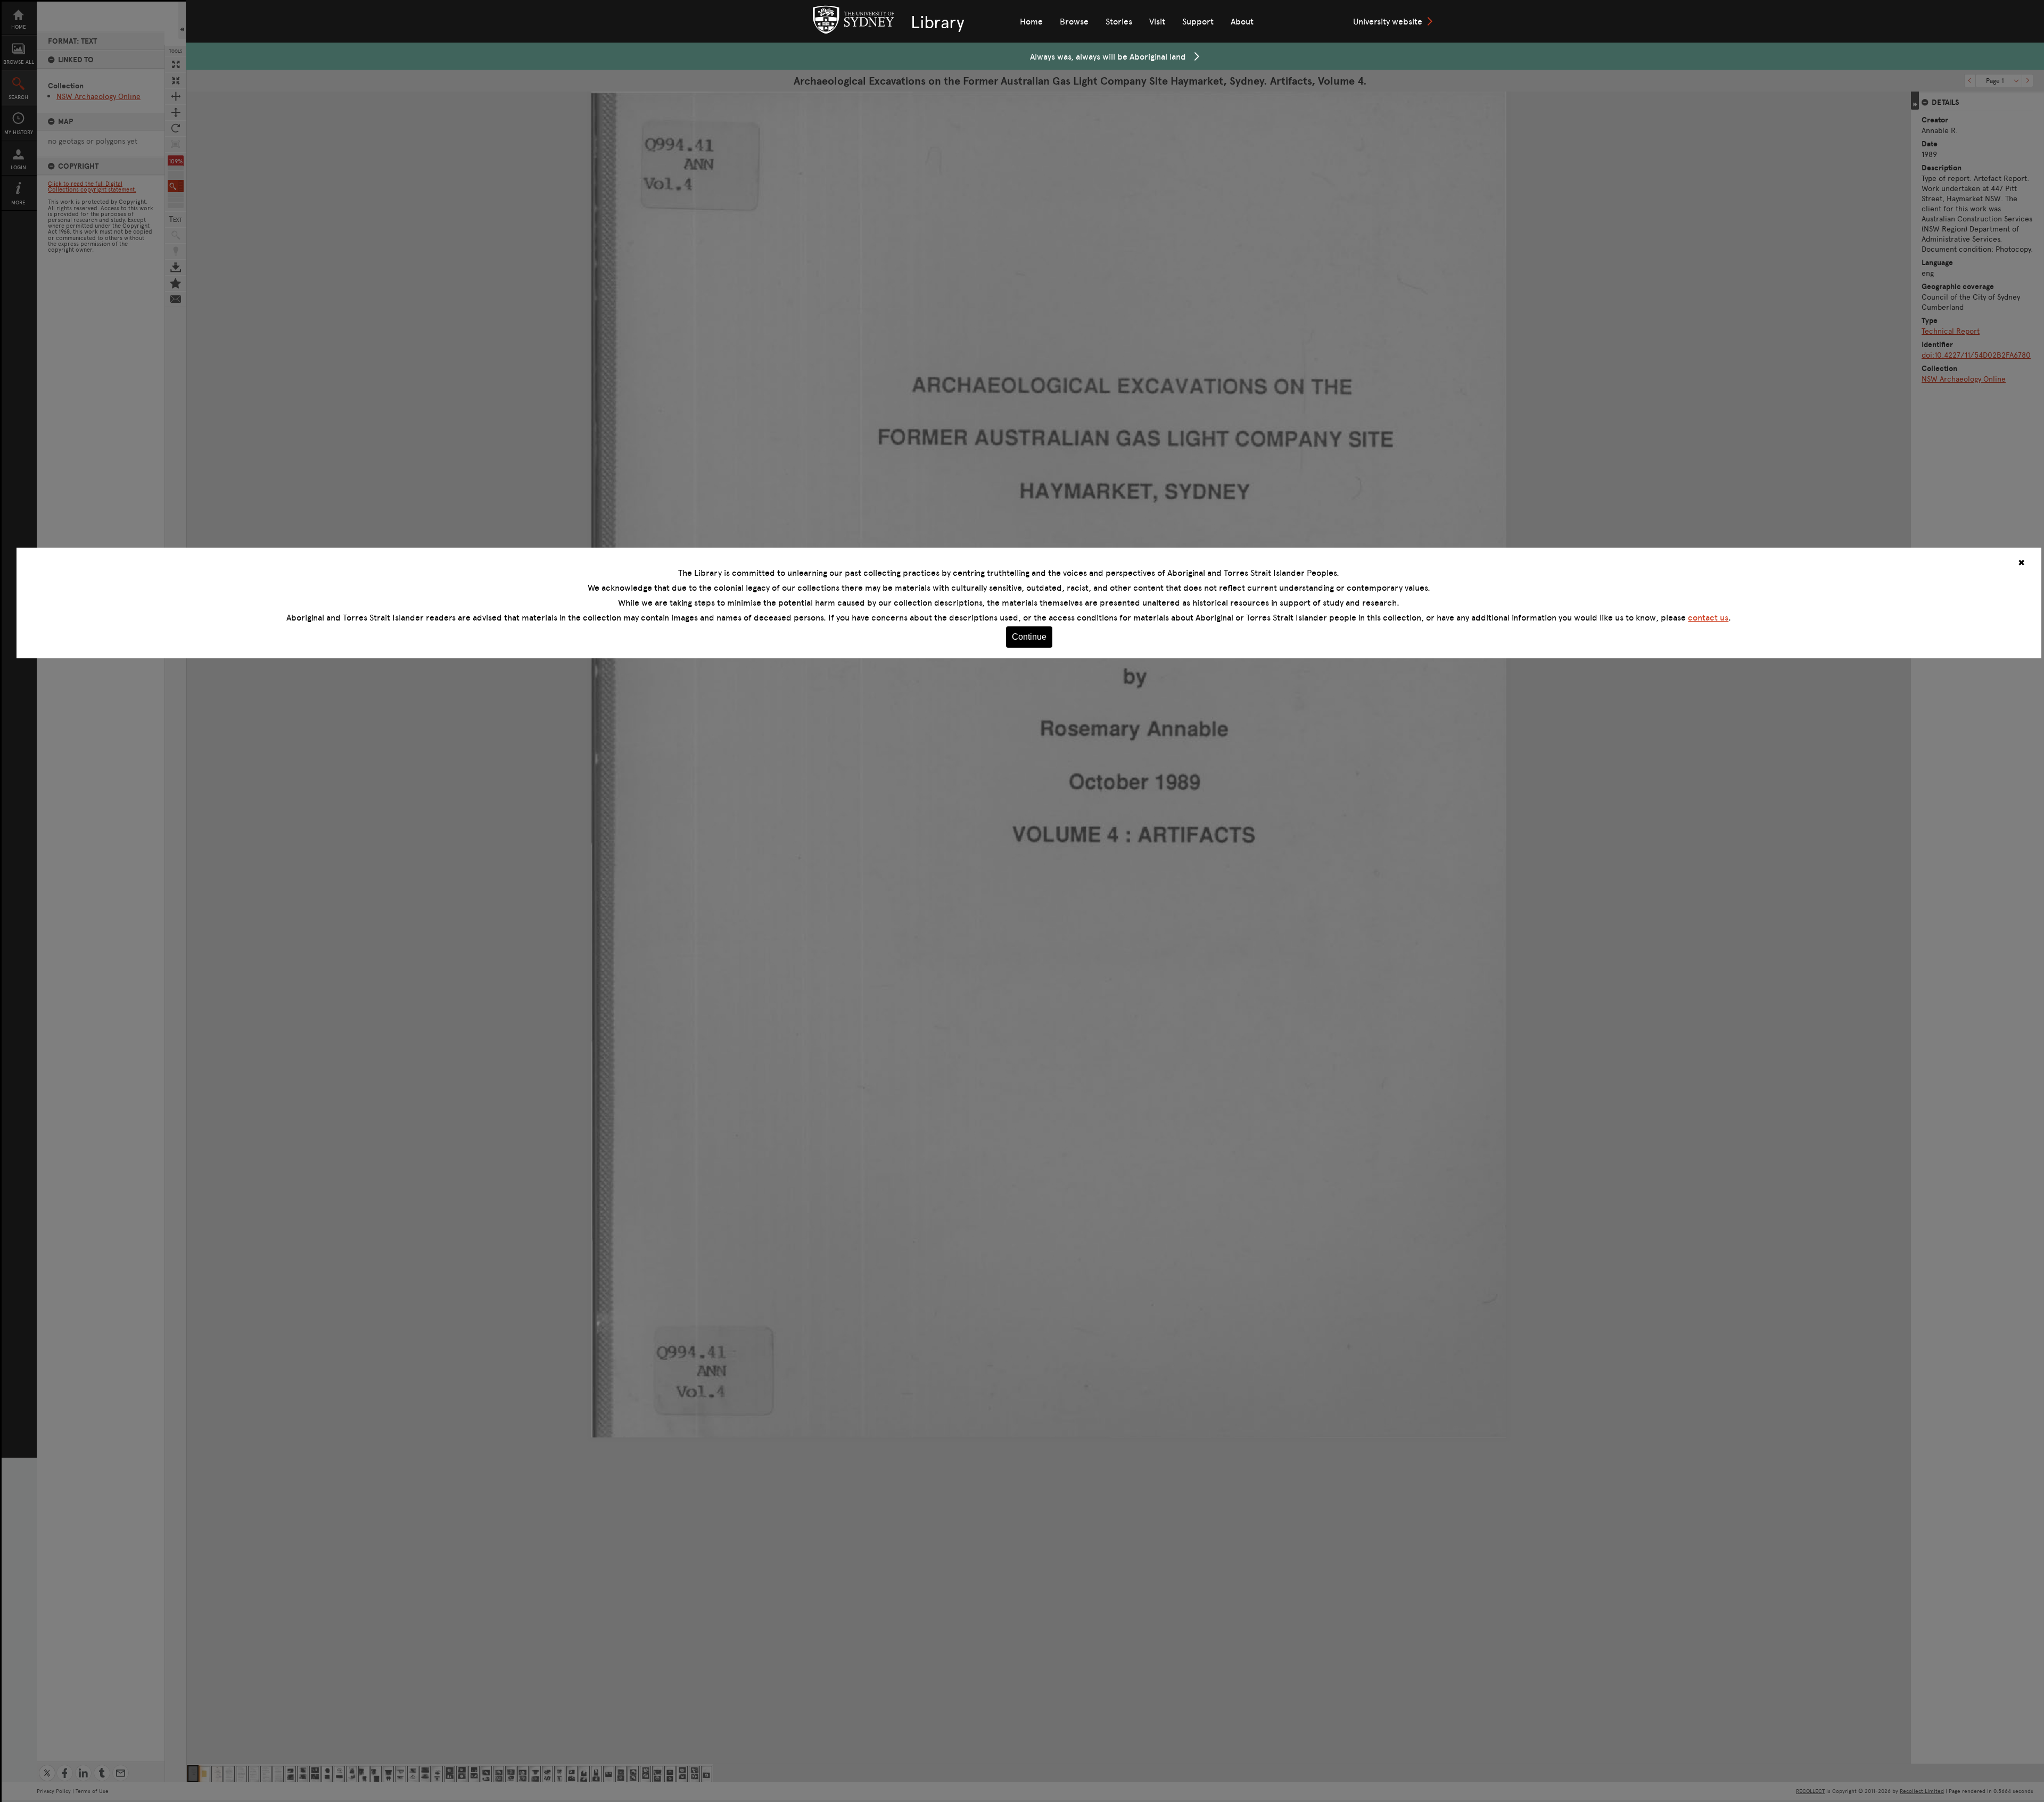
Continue (1029, 637)
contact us (1708, 617)
